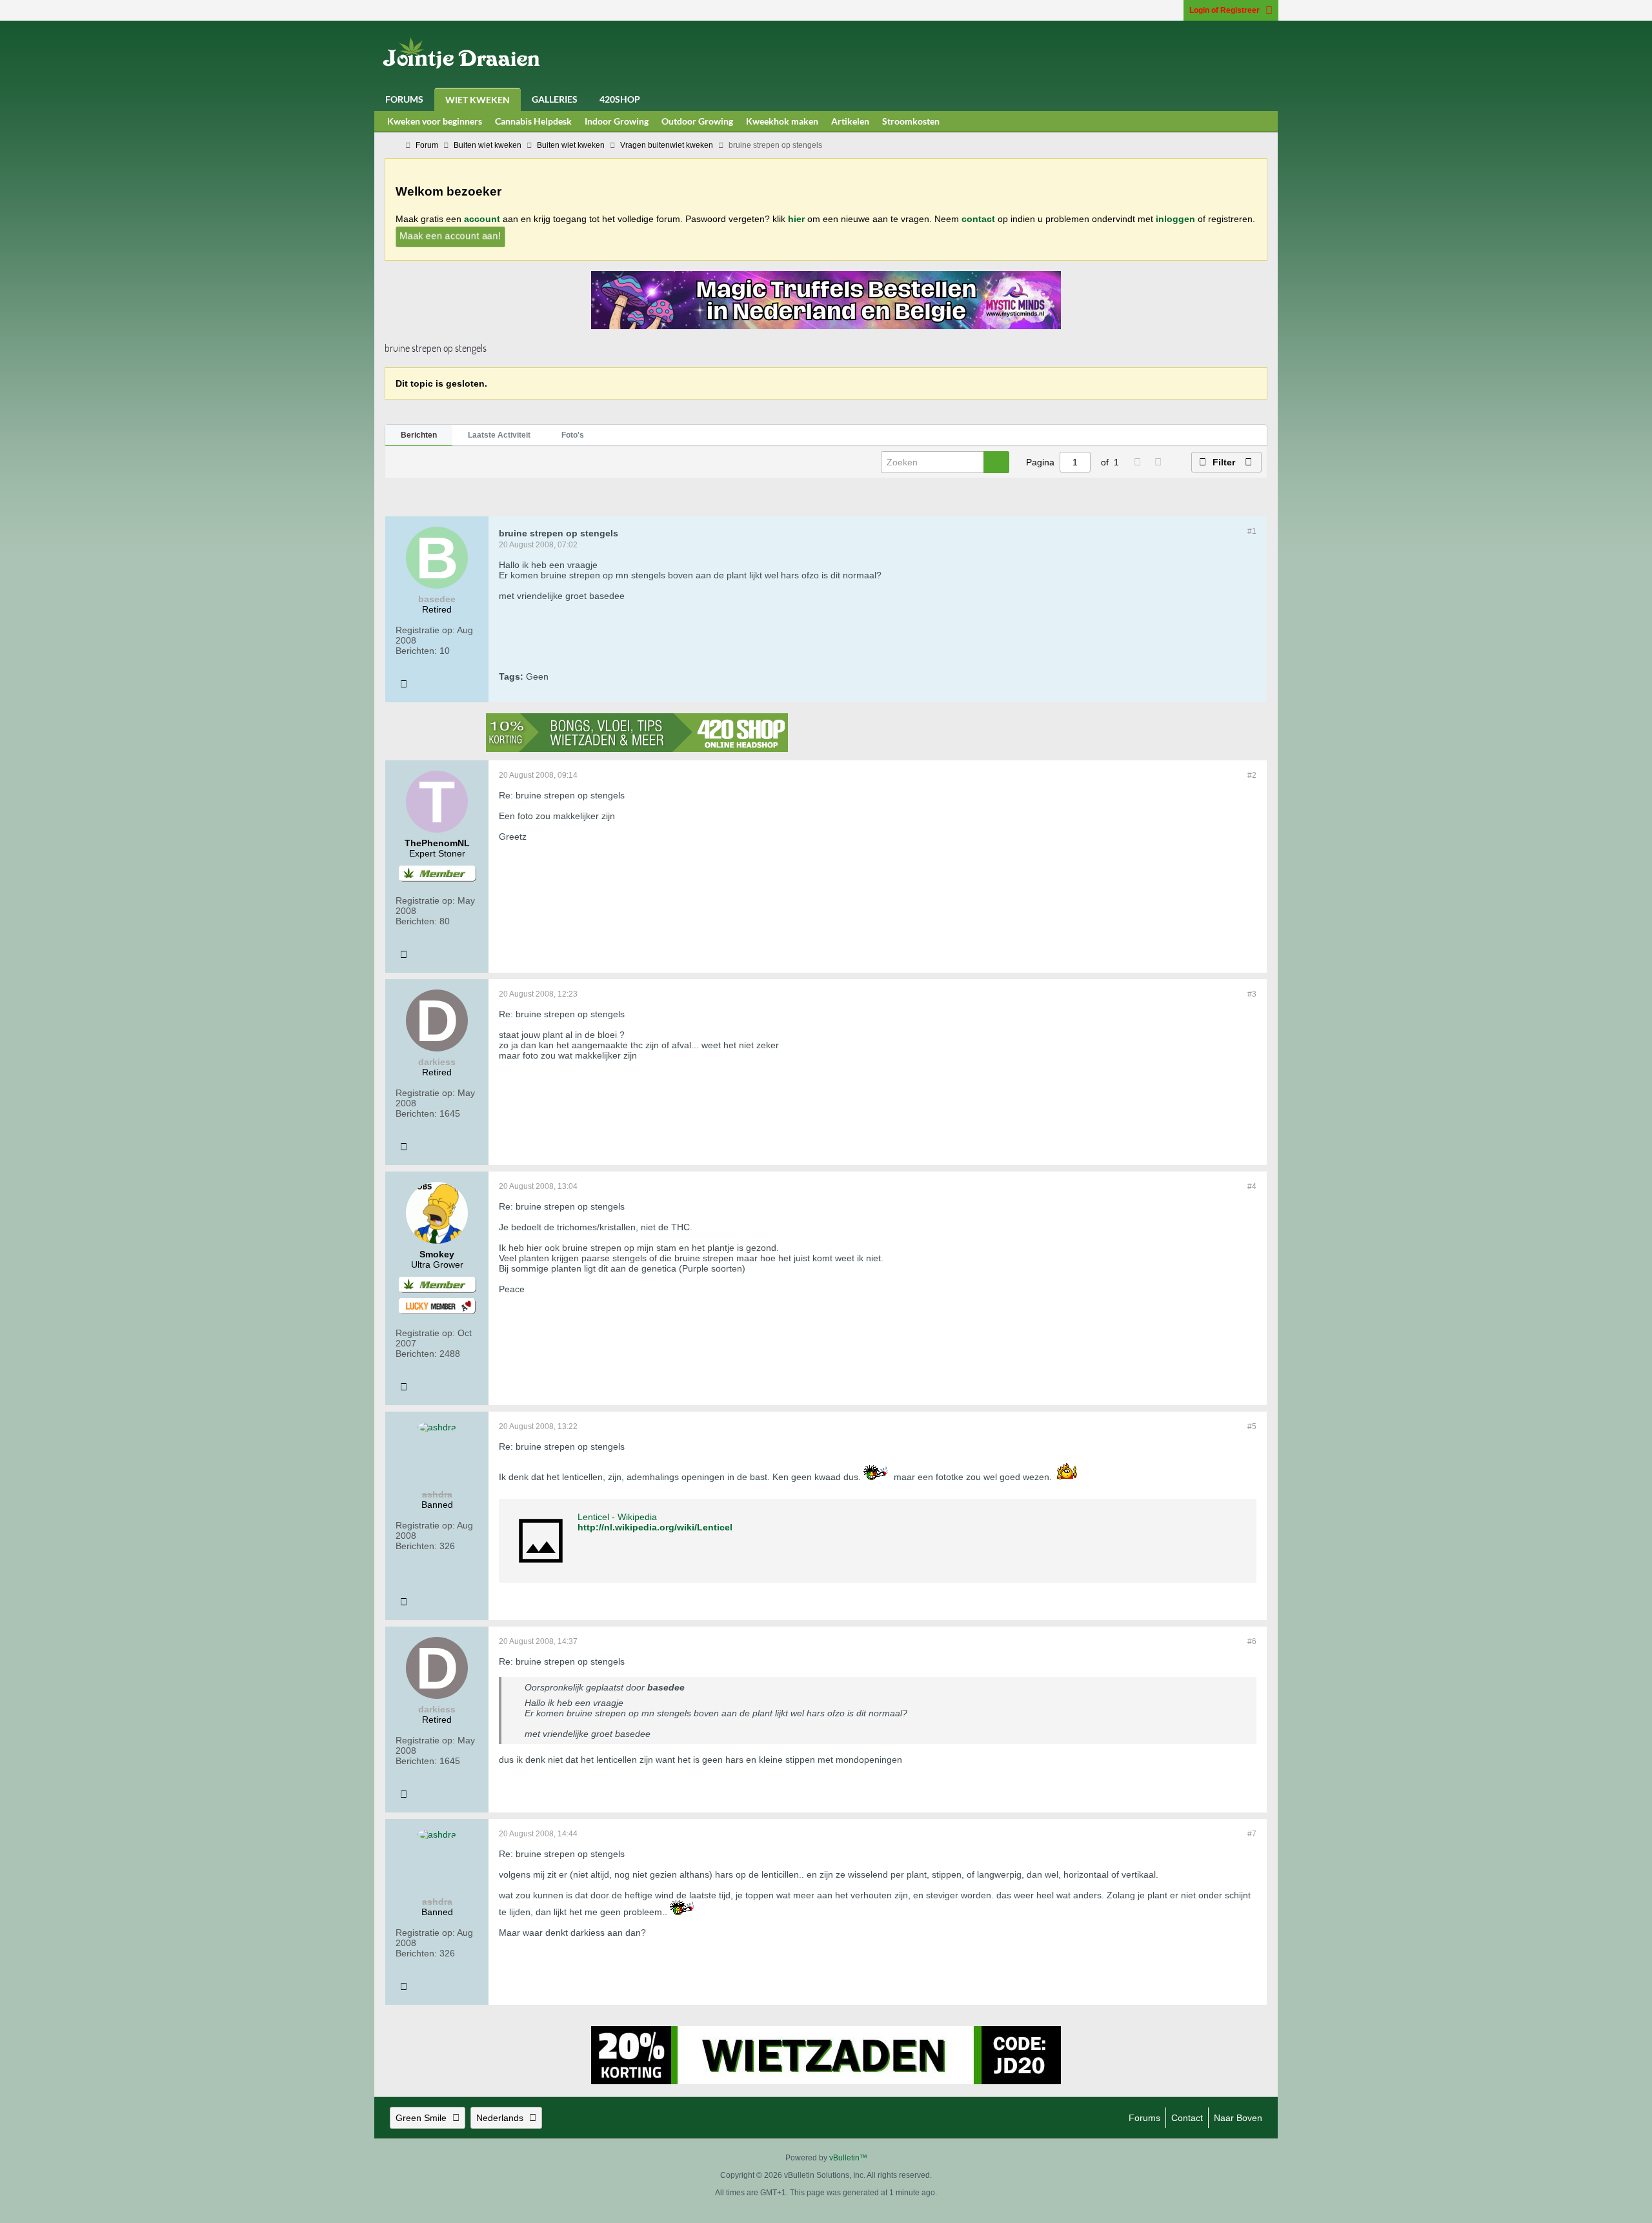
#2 (1252, 775)
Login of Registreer (1224, 10)
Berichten (419, 435)
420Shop (620, 99)
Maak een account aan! (450, 235)
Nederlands (500, 2118)
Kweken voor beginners (435, 121)
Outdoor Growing (697, 121)
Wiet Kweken (478, 100)
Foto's (573, 435)
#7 (1252, 1834)
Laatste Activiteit (499, 435)
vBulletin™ (848, 2158)
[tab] (419, 436)
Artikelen (850, 121)
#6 (1252, 1641)
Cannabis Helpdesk (533, 121)
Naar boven (1238, 2118)
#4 (1252, 1186)
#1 (1252, 531)
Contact (1187, 2118)
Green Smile (421, 2118)
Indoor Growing (617, 121)
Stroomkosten (911, 121)
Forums (404, 99)
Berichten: (416, 651)
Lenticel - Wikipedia (617, 1517)
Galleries (555, 99)
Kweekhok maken (782, 121)
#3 (1252, 994)
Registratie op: (425, 630)
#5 (1252, 1426)
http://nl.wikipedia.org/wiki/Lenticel (655, 1527)
